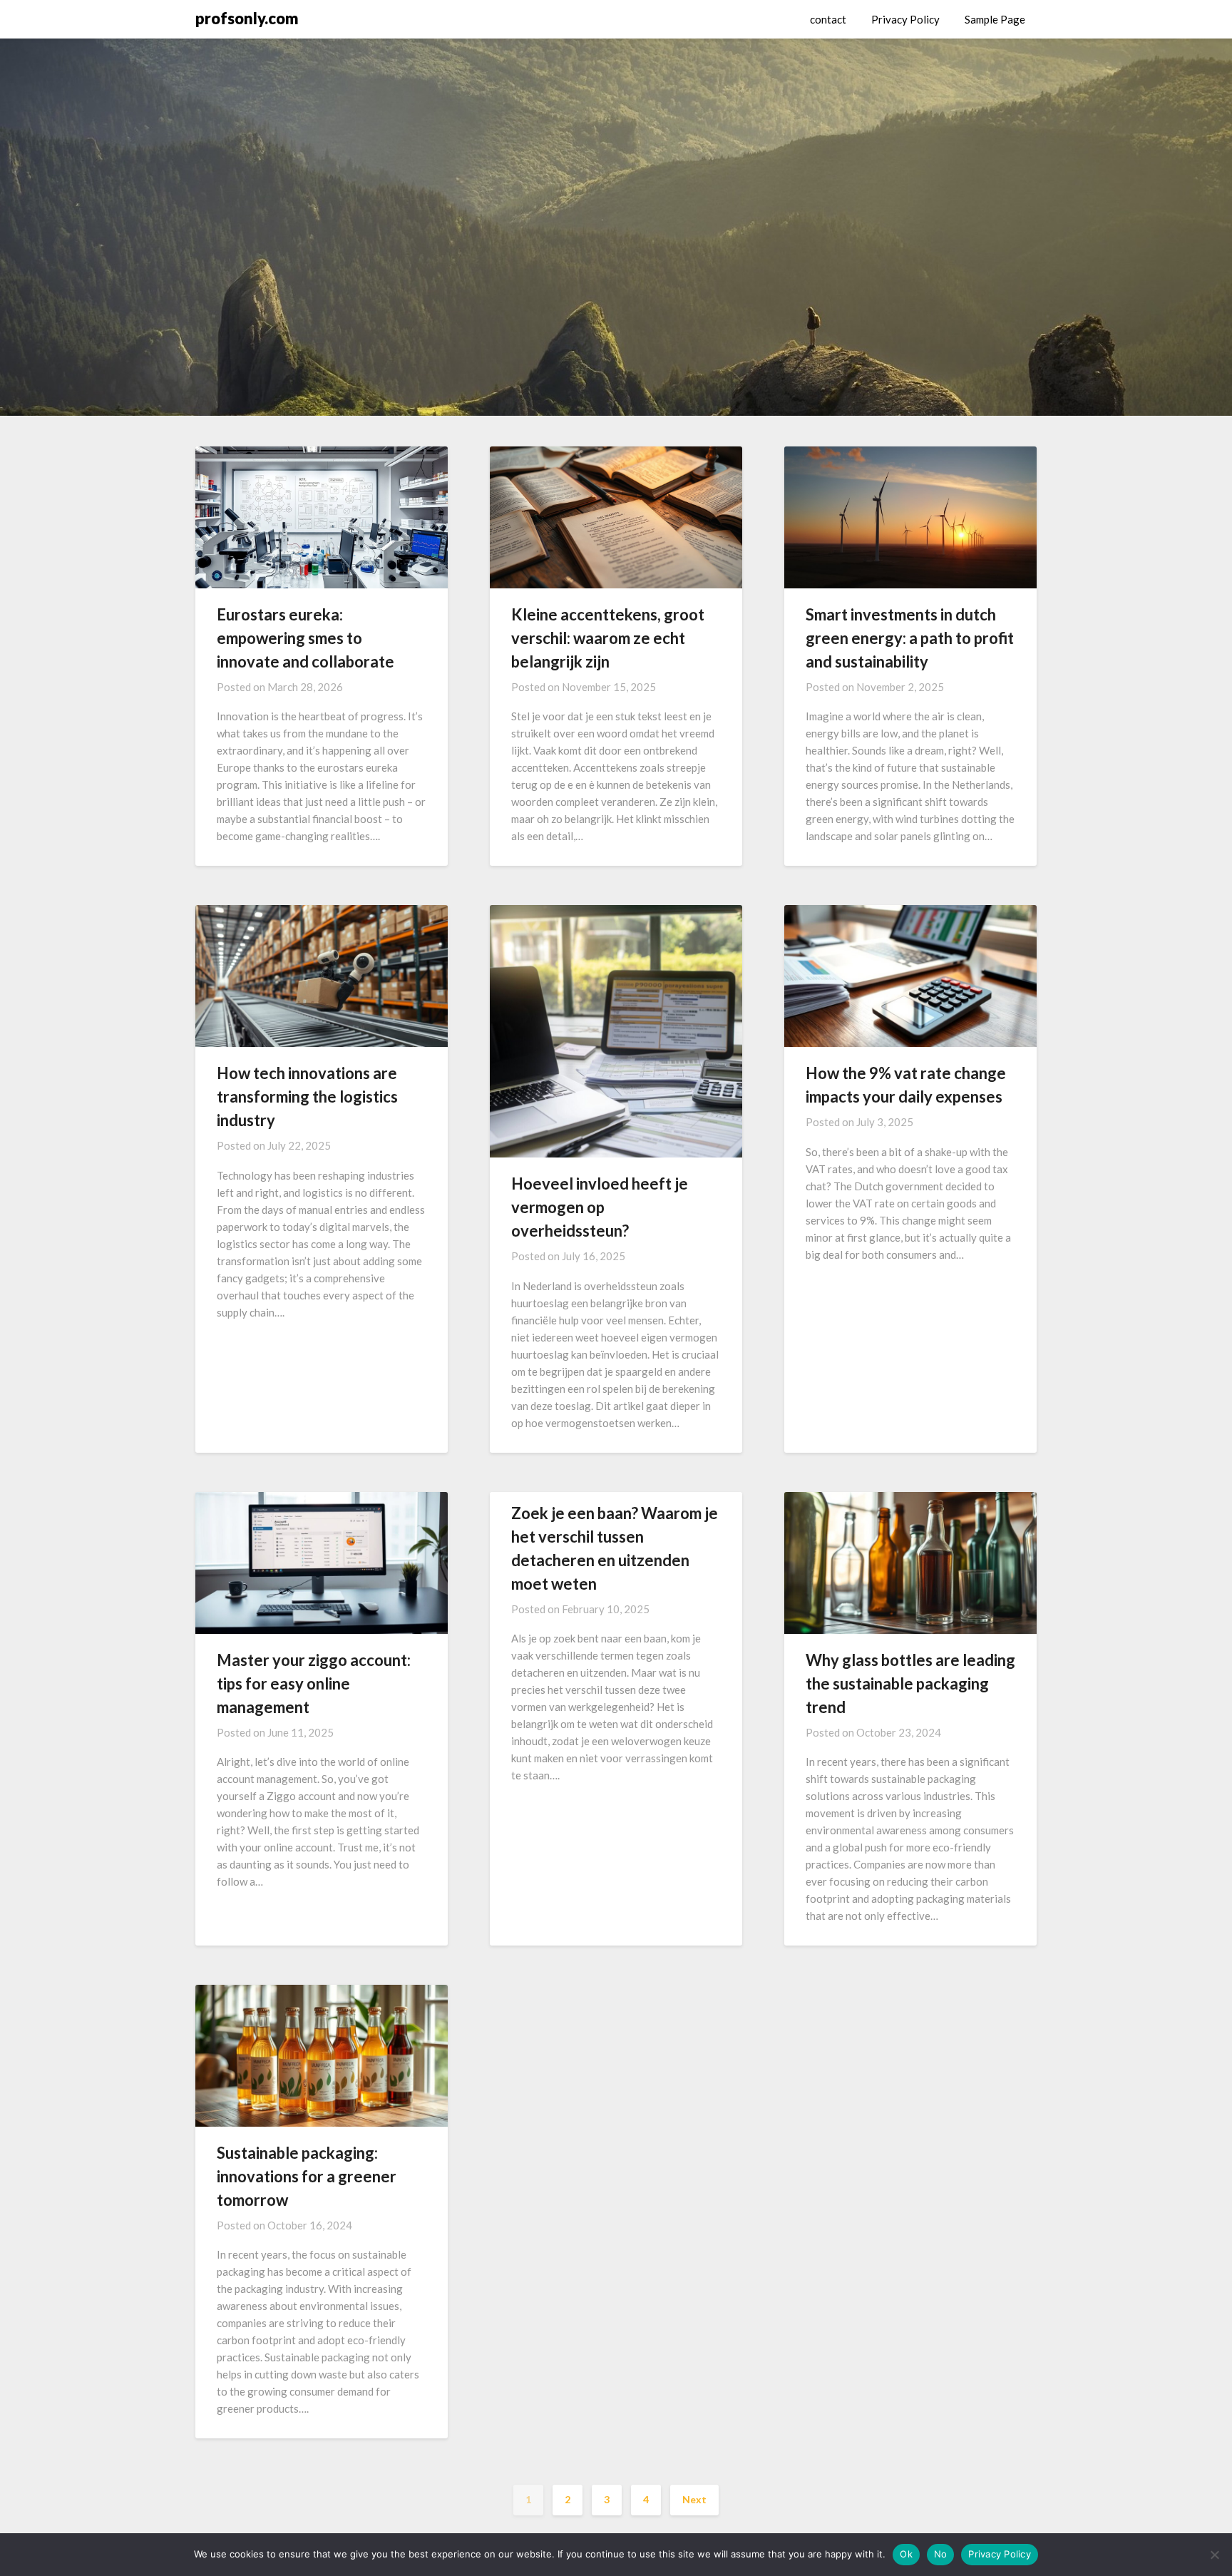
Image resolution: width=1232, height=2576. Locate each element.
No (941, 2554)
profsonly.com (247, 18)
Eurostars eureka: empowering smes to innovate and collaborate (306, 638)
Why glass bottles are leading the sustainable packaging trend (910, 1683)
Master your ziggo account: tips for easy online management (314, 1683)
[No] (1214, 2555)
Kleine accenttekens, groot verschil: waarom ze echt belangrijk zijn (608, 638)
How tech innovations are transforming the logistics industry (307, 1097)
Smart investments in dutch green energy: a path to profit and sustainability (910, 638)
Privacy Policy (905, 19)
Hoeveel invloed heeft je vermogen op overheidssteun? (600, 1207)
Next (694, 2499)
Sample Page (995, 19)
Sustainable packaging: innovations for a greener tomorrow (307, 2176)
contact (828, 19)
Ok (906, 2554)
